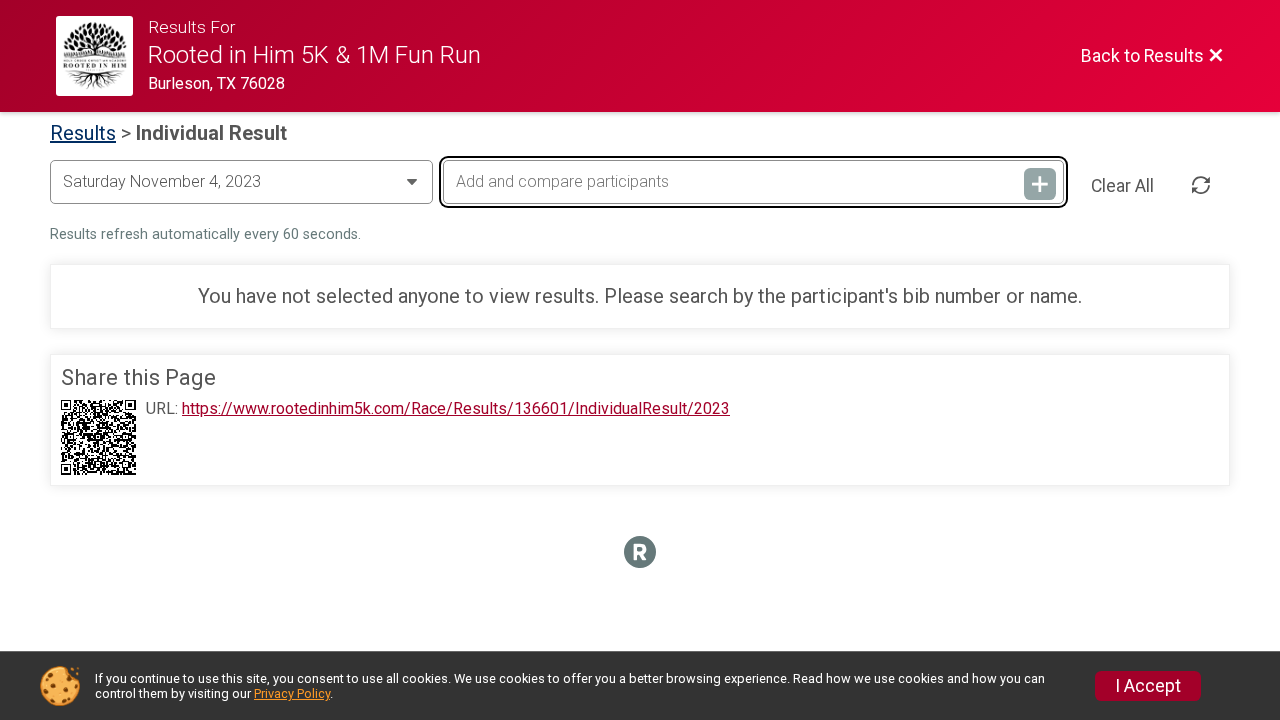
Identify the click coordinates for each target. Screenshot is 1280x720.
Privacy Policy (292, 693)
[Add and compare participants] (1040, 184)
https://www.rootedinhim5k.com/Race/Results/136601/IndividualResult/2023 (456, 409)
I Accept (1148, 686)
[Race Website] (102, 56)
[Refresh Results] (1201, 186)
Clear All (1122, 186)
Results (83, 133)
